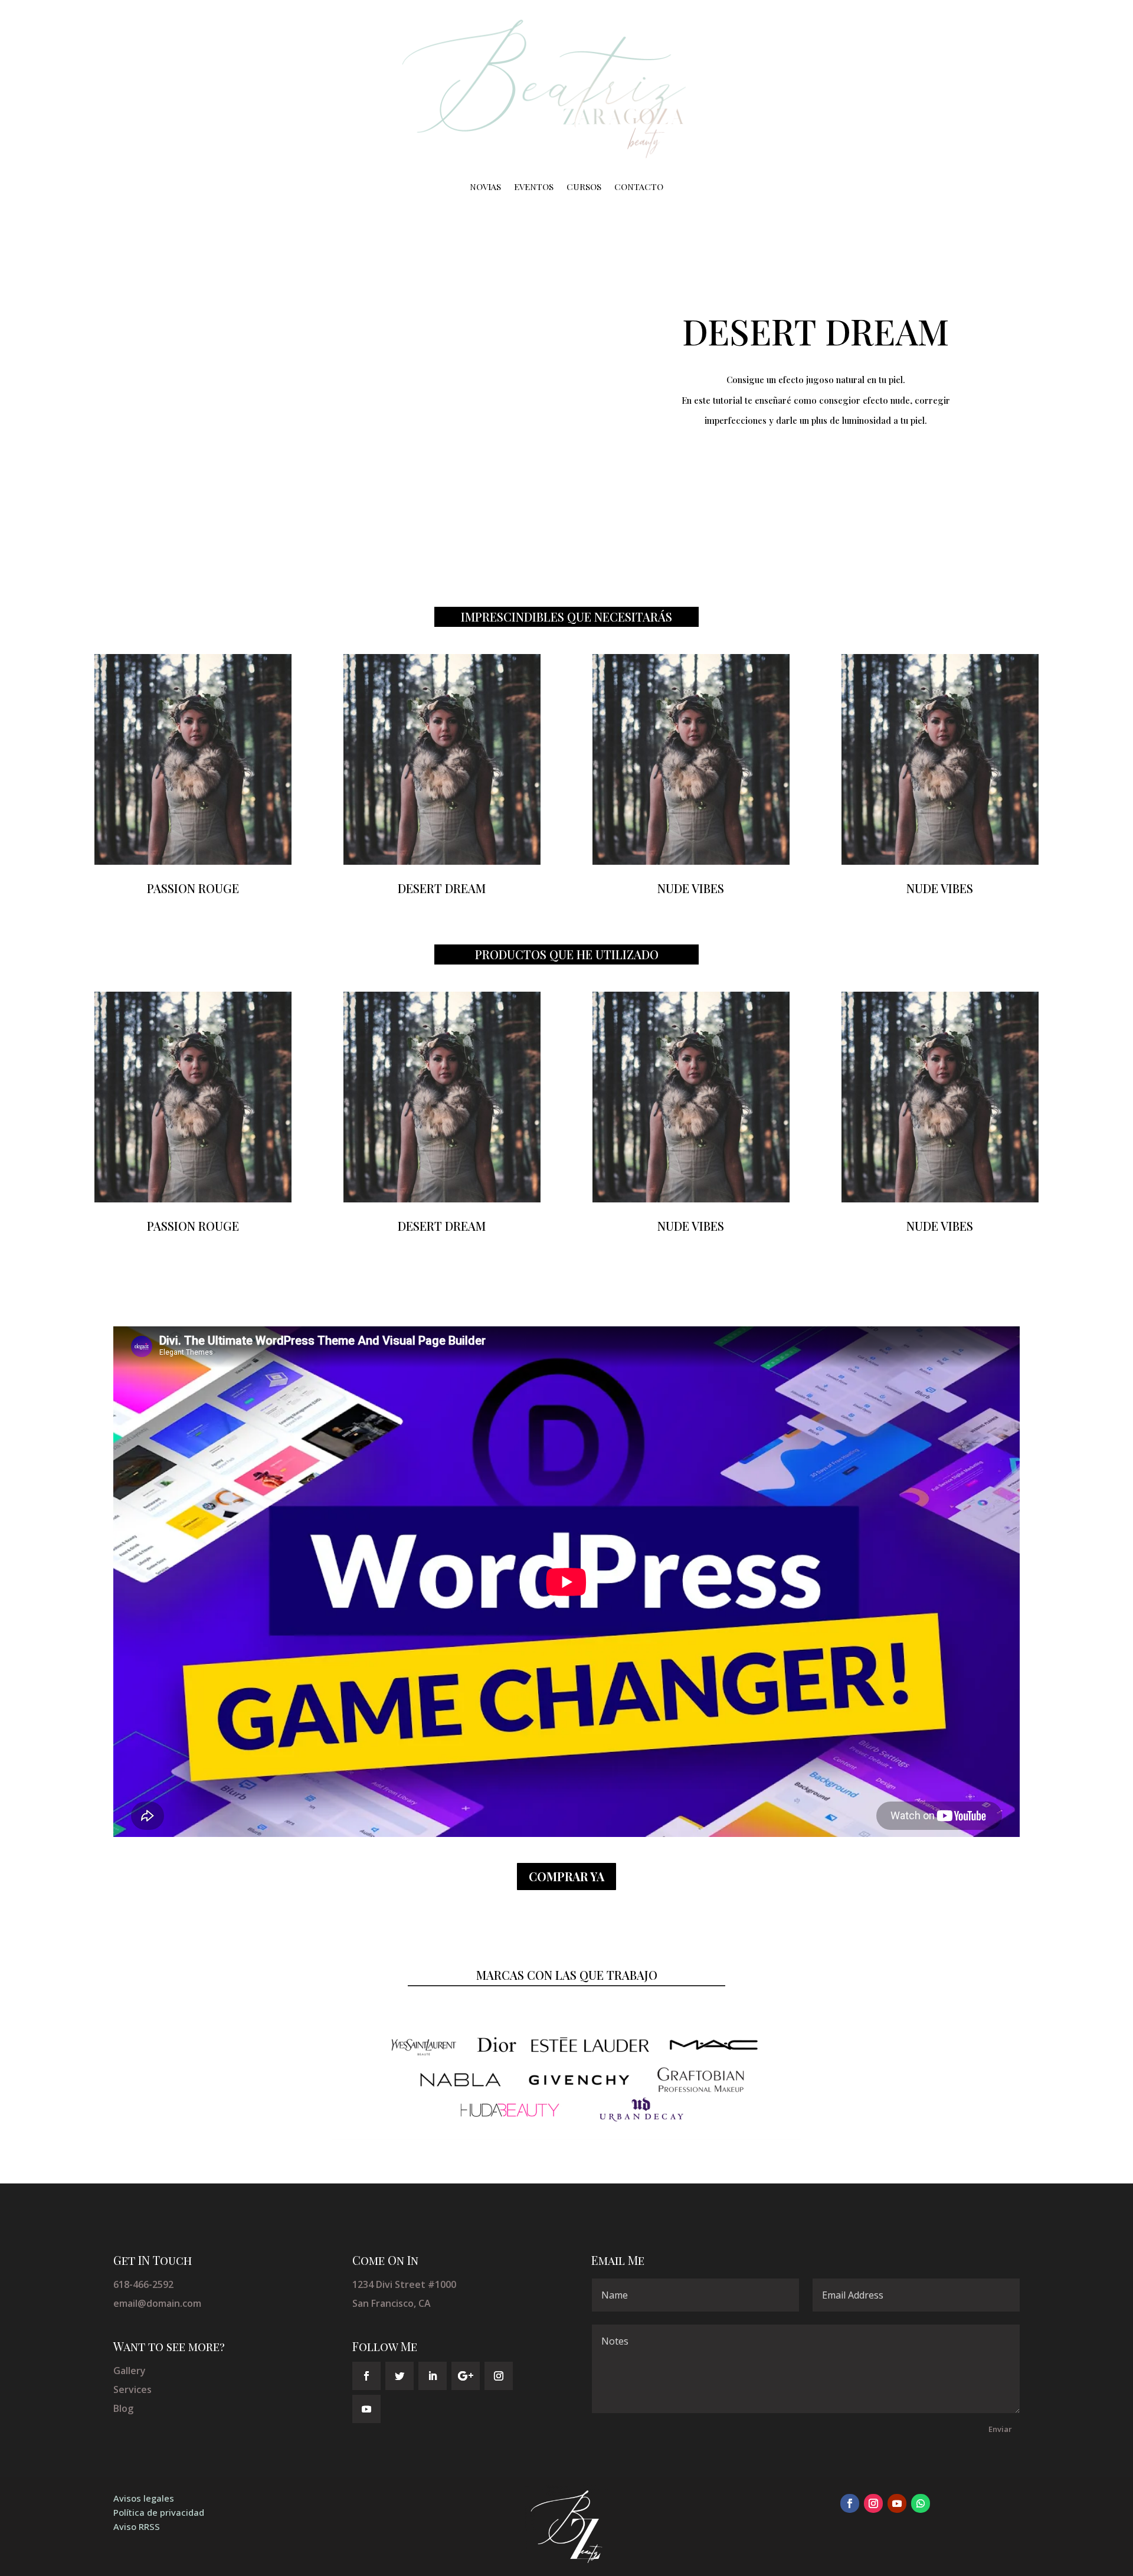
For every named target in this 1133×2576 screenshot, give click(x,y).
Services (132, 2389)
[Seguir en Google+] (466, 2376)
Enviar (1000, 2429)
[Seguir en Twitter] (400, 2376)
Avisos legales (144, 2498)
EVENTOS (534, 187)
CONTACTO (639, 187)
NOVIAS (485, 187)
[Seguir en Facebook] (366, 2376)
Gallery (130, 2371)
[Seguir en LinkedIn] (433, 2376)
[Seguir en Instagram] (499, 2376)
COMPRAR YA (566, 1876)
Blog (123, 2408)
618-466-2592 (143, 2284)
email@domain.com (157, 2303)
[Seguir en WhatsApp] (921, 2503)
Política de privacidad (159, 2512)
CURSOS (584, 187)
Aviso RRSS (137, 2526)
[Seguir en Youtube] (366, 2409)
